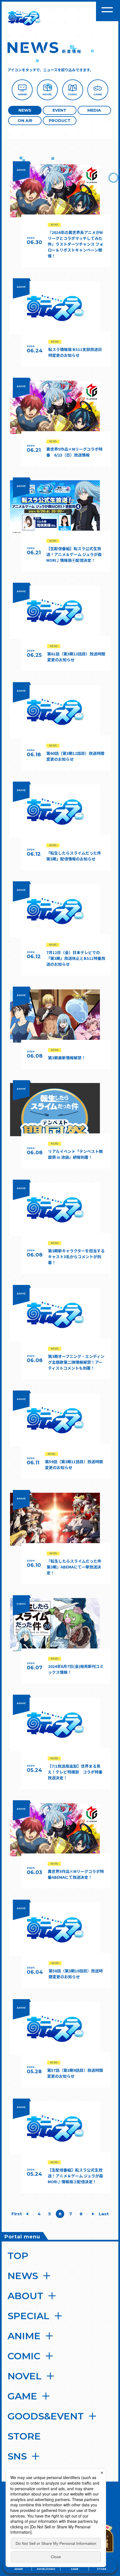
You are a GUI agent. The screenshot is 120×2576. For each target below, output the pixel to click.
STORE (24, 2436)
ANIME (24, 2336)
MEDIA (94, 110)
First (16, 2214)
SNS (17, 2456)
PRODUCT (60, 121)
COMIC (24, 2356)
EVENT (59, 110)
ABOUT (25, 2296)
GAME (22, 2396)
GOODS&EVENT (46, 2416)
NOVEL (25, 2376)
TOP (18, 2256)
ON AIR (25, 121)
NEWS (25, 110)
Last (104, 2214)
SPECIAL (28, 2316)
